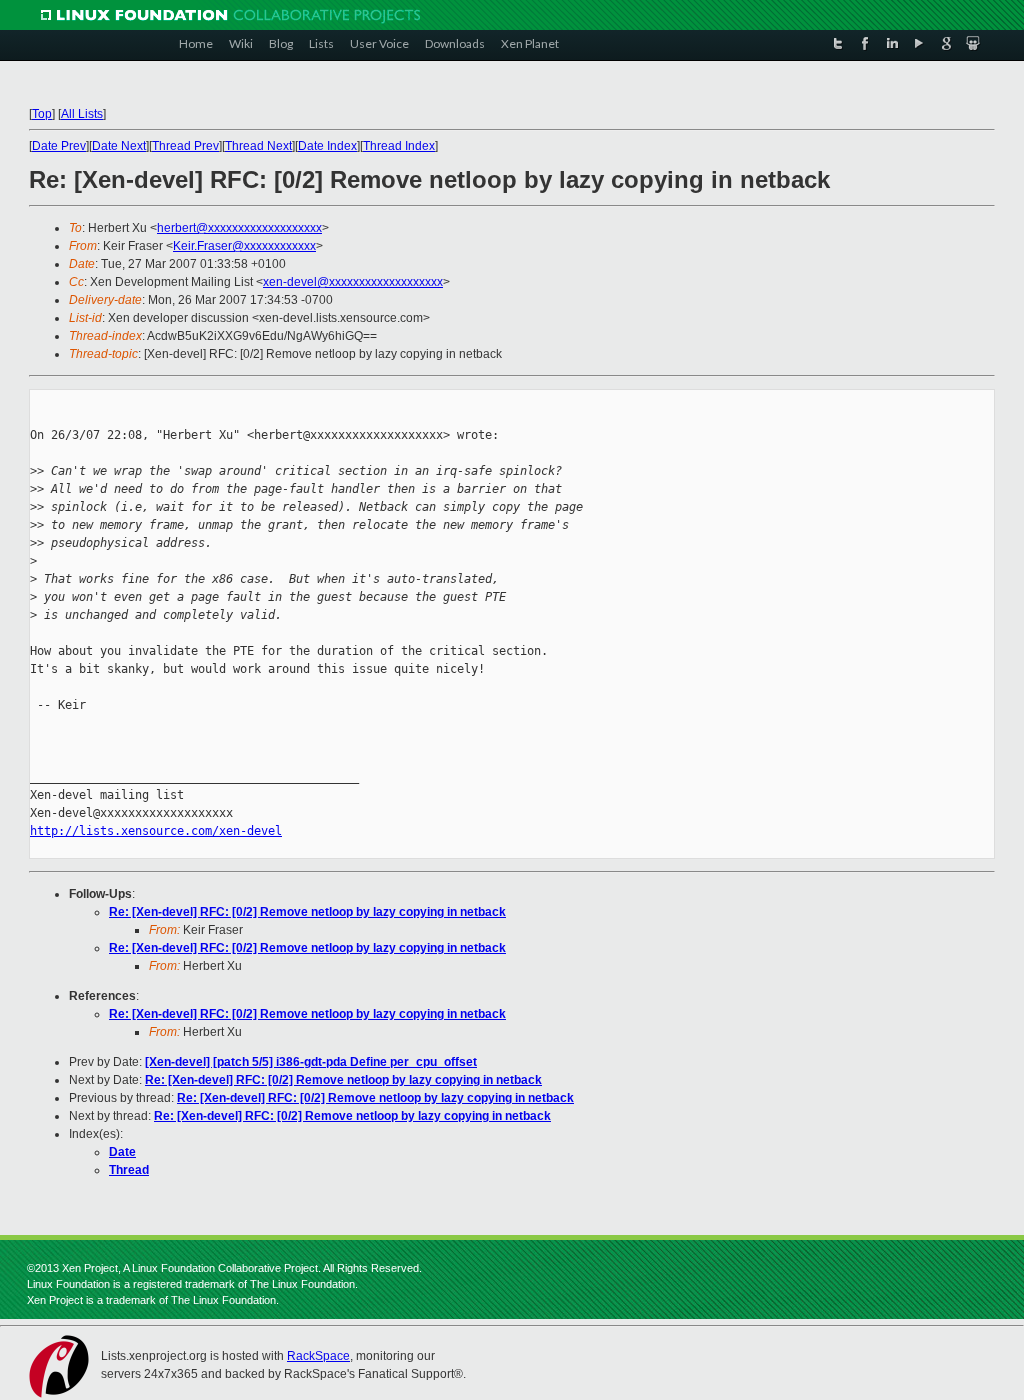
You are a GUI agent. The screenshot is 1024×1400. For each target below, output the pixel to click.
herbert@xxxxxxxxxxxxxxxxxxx (239, 228)
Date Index (327, 146)
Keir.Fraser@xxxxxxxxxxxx (244, 246)
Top (42, 114)
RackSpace (318, 1356)
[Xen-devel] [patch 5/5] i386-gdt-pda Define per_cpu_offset (311, 1062)
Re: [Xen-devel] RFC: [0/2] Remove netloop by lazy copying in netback (307, 912)
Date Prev (59, 146)
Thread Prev (185, 146)
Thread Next (258, 146)
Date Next (119, 146)
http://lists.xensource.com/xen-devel (156, 831)
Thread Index (399, 146)
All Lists (82, 114)
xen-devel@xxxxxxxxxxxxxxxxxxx (353, 282)
